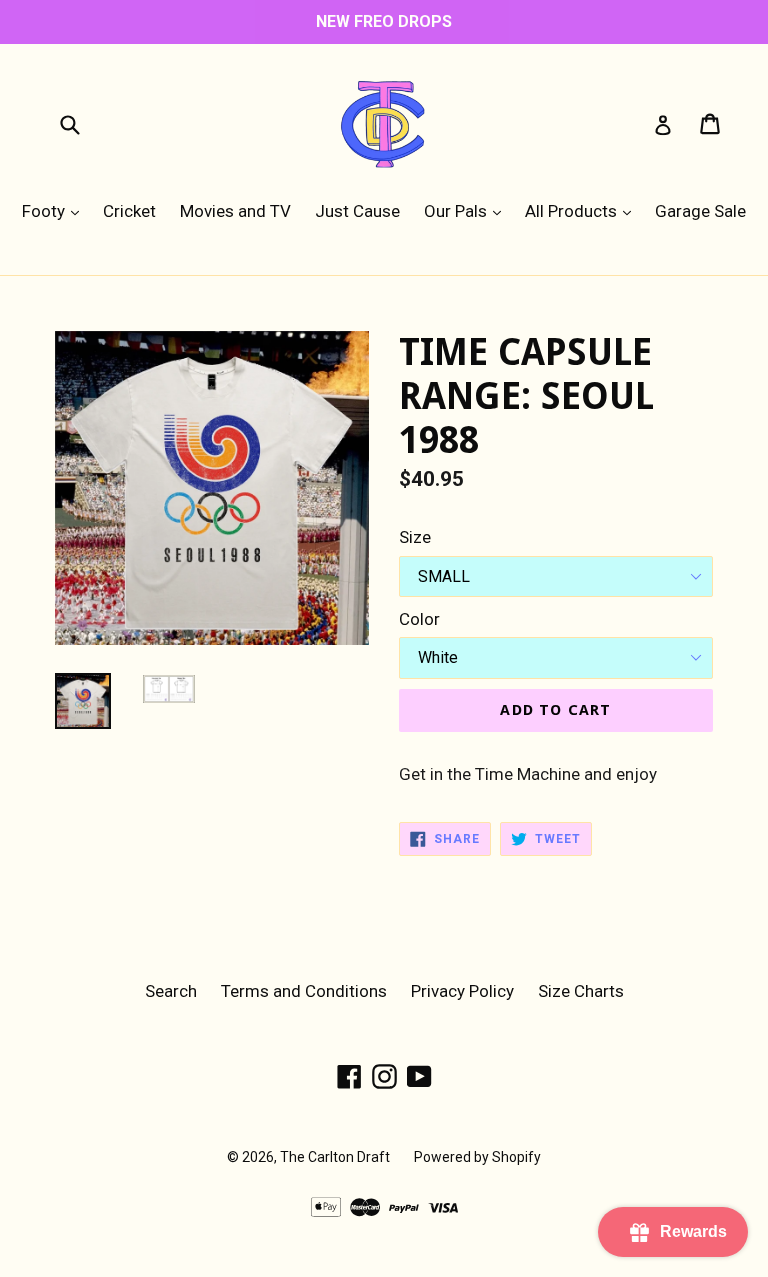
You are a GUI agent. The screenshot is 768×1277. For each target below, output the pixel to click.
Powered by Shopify (477, 1157)
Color (419, 619)
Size (415, 537)
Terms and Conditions (304, 991)
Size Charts (581, 991)
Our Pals (467, 210)
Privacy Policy (462, 991)
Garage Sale (700, 211)
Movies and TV (235, 211)
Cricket (129, 211)
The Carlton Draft (335, 1157)
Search (171, 991)
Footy (55, 210)
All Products (583, 210)
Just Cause (357, 211)
